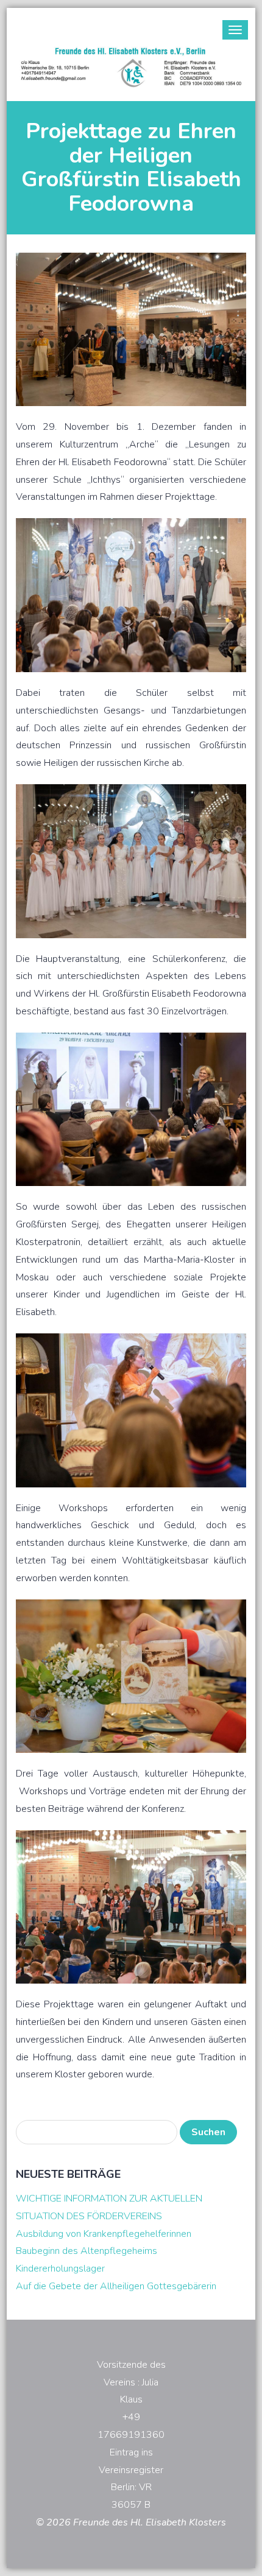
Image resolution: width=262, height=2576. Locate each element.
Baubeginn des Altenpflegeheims (87, 2251)
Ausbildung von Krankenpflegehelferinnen (104, 2234)
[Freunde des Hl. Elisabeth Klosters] (131, 67)
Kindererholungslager (60, 2269)
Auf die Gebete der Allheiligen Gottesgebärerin (116, 2286)
